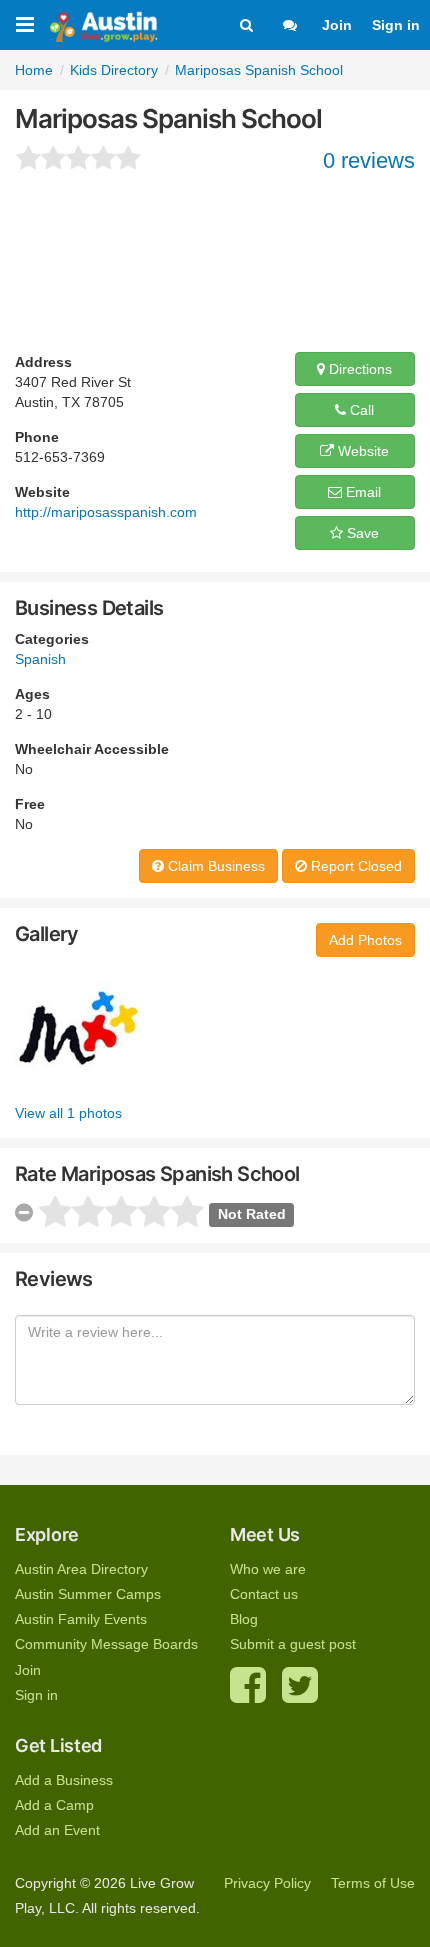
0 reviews (369, 160)
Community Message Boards (106, 1644)
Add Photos (365, 940)
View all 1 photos (68, 1113)
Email (361, 492)
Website (361, 451)
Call (360, 410)
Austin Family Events (81, 1619)
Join (337, 25)
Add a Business (64, 1780)
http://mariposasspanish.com (106, 512)
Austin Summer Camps (88, 1594)
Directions (358, 369)
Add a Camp (54, 1805)
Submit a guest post (293, 1644)
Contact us (264, 1594)
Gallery (47, 934)
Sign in (396, 25)
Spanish (40, 659)
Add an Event (57, 1830)
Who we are (268, 1569)
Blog (244, 1619)
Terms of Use (373, 1883)
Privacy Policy (267, 1883)
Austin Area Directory (81, 1569)
